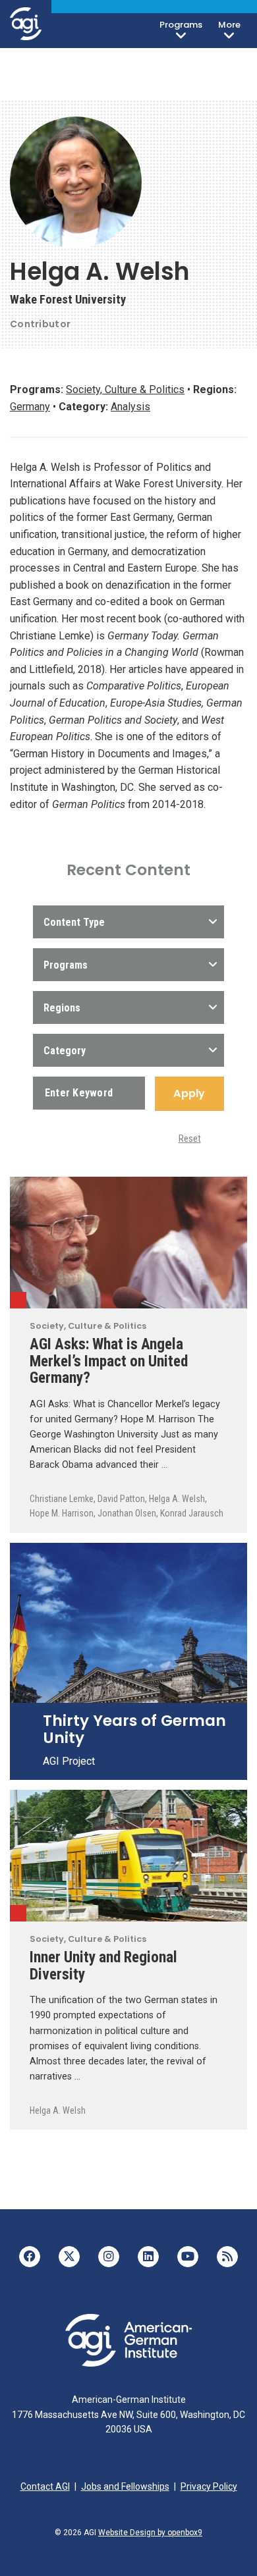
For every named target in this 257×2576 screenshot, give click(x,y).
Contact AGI (45, 2486)
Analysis (130, 407)
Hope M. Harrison (62, 1513)
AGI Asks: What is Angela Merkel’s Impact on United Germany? (109, 1361)
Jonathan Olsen (127, 1513)
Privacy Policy (209, 2486)
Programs (181, 25)
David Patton (121, 1499)
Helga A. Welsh (177, 1499)
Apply (189, 1093)
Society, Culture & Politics (125, 389)
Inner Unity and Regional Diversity (103, 1966)
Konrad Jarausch (192, 1513)
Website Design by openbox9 (150, 2533)
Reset (190, 1139)
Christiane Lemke (62, 1499)
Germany (30, 407)
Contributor (40, 324)
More (229, 25)
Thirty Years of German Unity (134, 1729)
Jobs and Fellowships (125, 2486)
